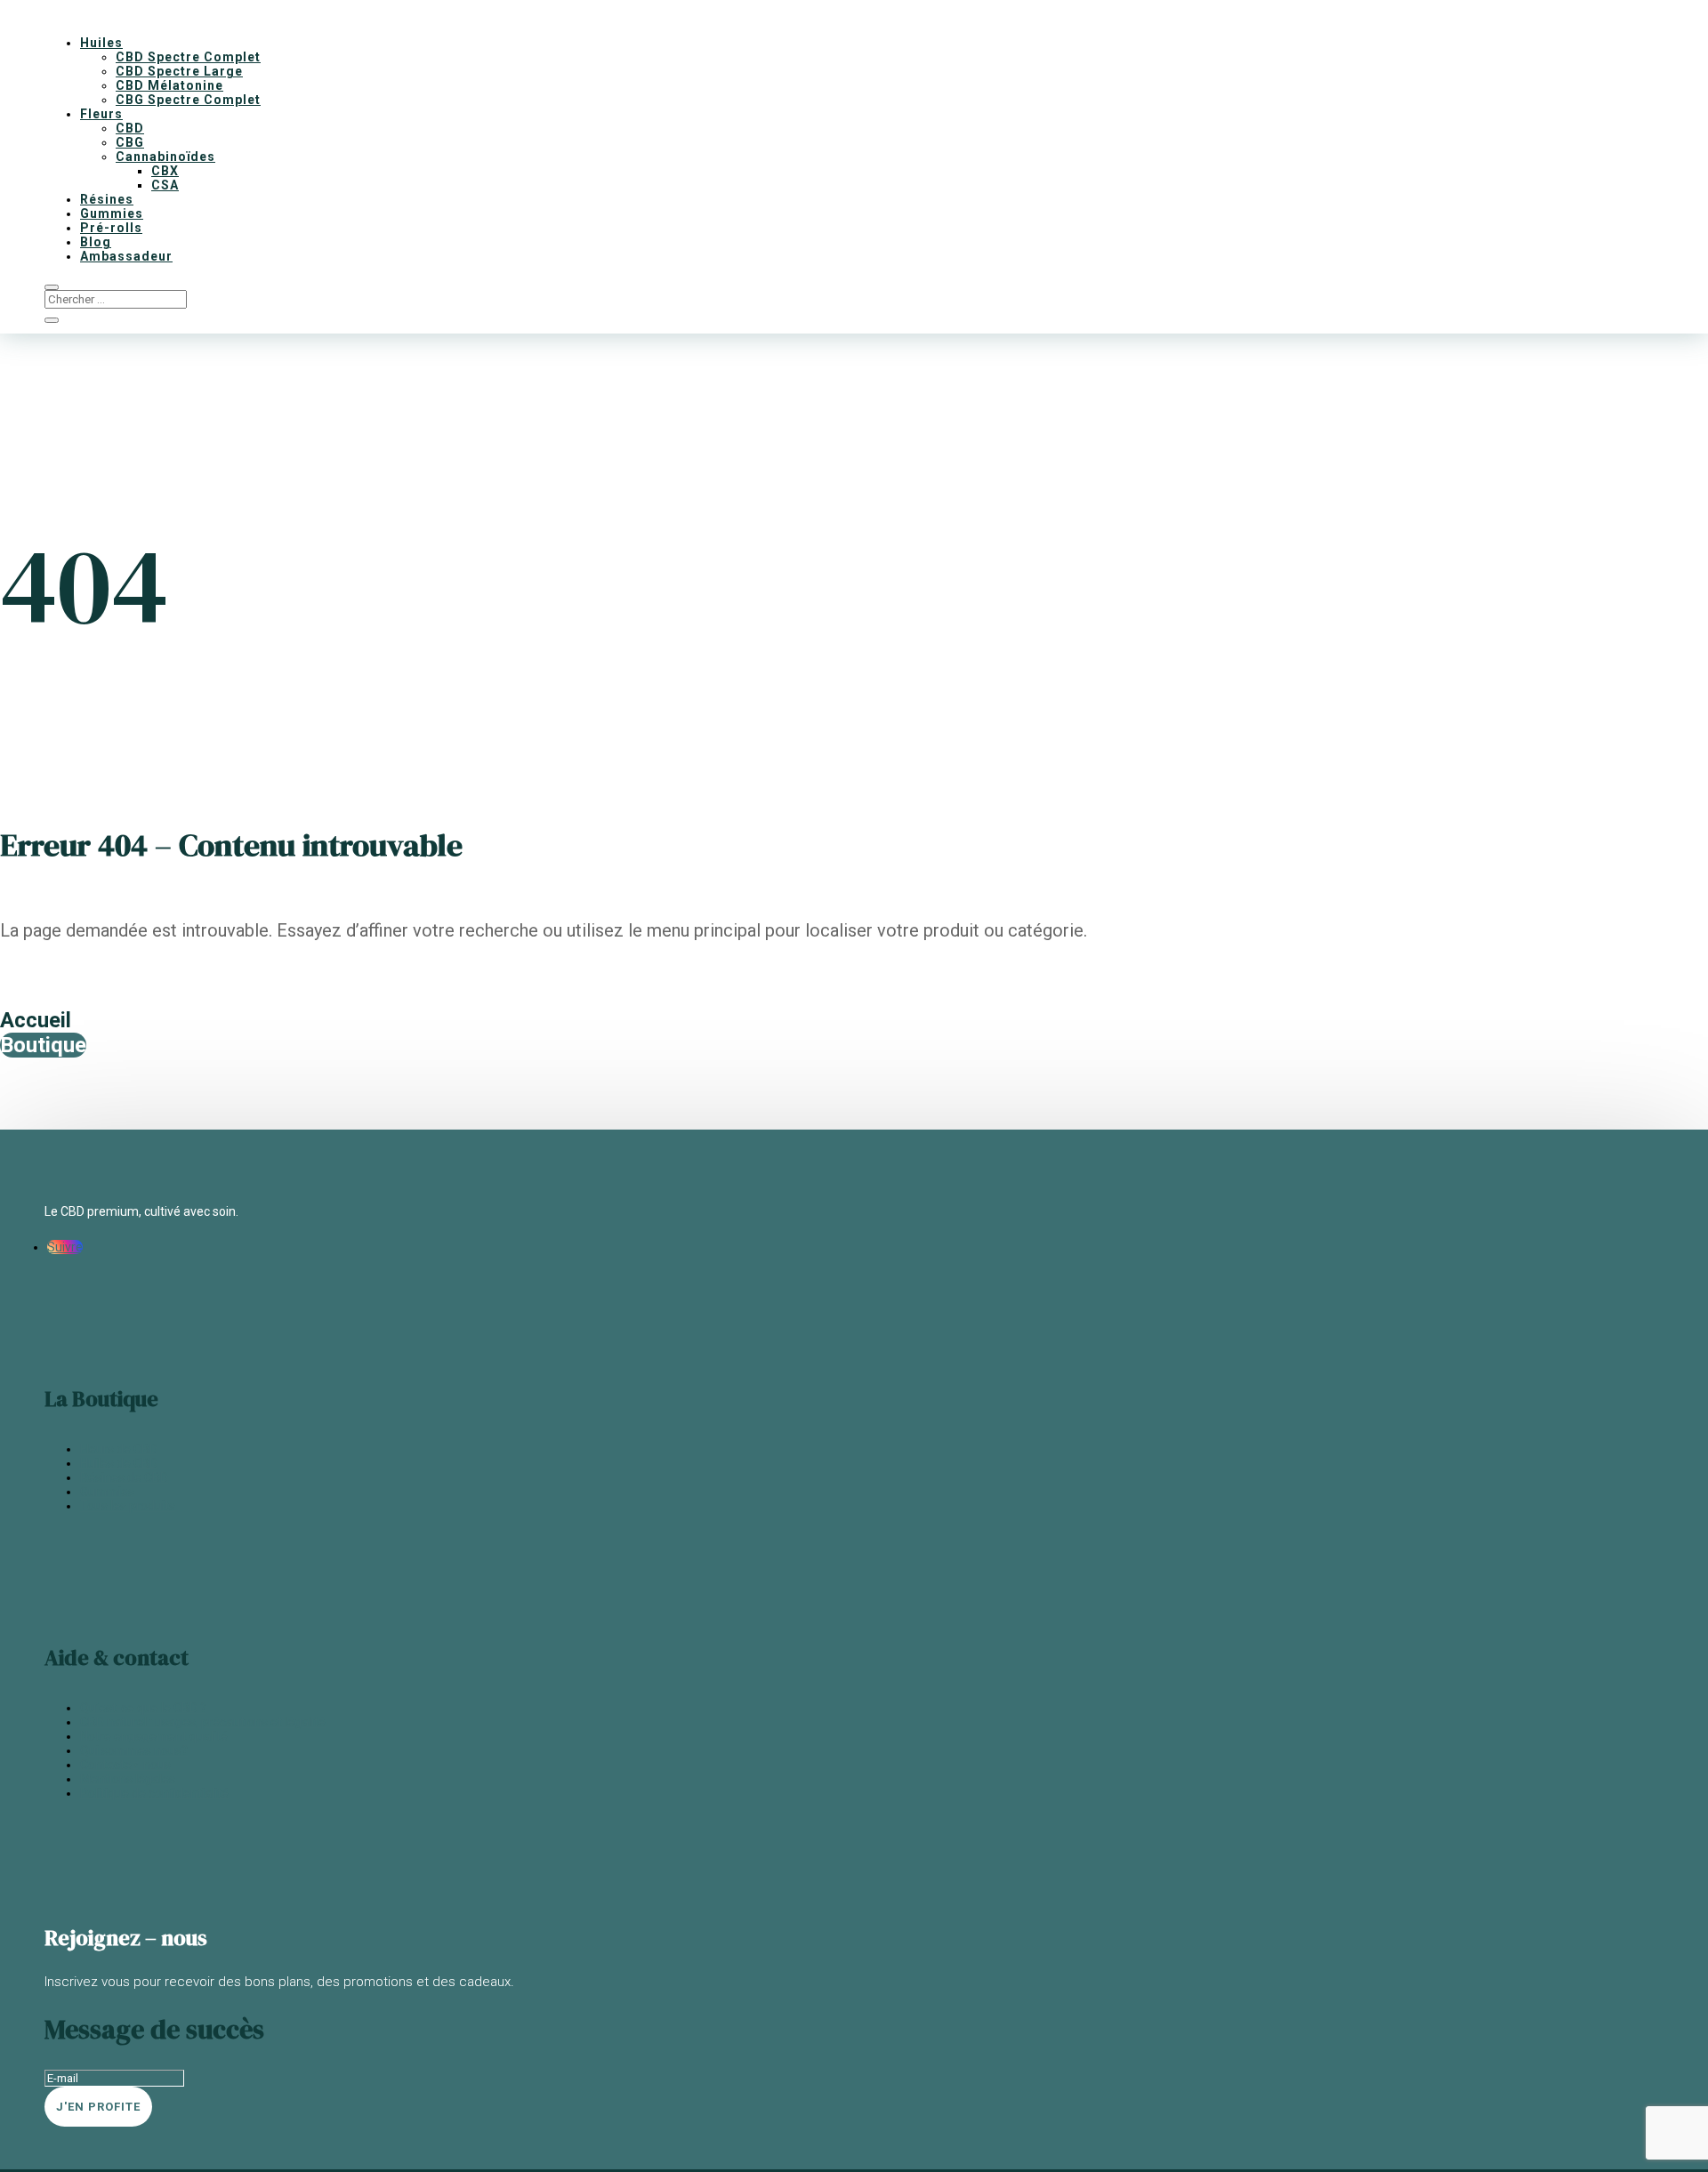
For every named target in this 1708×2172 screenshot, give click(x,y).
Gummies (112, 213)
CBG (130, 142)
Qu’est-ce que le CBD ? (143, 1708)
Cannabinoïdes (165, 157)
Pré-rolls (111, 228)
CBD (130, 128)
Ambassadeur (126, 256)
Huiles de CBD (119, 1463)
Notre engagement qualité (154, 1736)
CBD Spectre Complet (188, 57)
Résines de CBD (124, 1477)
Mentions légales (128, 1779)
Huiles (101, 43)
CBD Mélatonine (169, 85)
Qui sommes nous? (134, 1750)
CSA (165, 185)
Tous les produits (128, 1506)
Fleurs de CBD (119, 1449)
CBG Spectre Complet (188, 100)
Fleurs (101, 114)
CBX (165, 171)
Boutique (43, 1045)
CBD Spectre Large (179, 71)
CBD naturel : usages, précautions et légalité (203, 1722)
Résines (107, 199)
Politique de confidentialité (154, 1793)
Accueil (36, 1020)
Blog (96, 242)
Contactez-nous (125, 1765)
